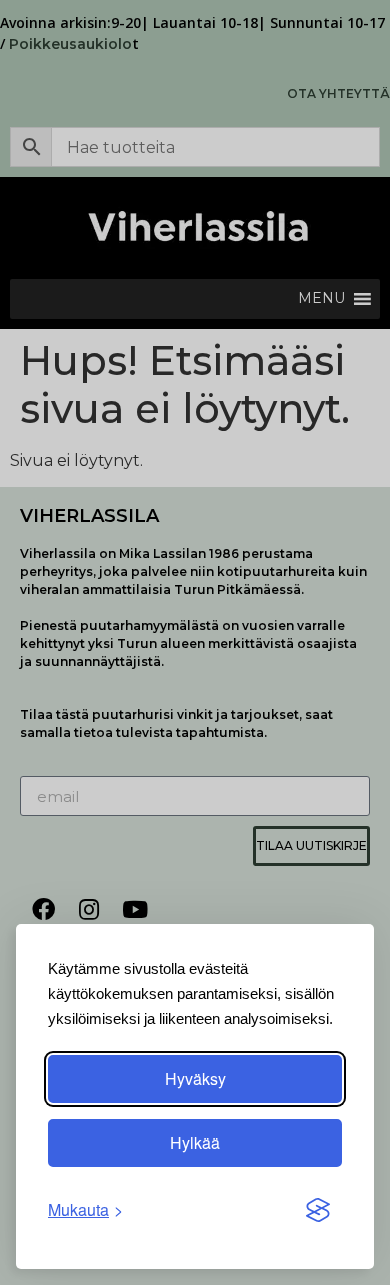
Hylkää (195, 1142)
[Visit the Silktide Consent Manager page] (318, 1210)
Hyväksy (195, 1078)
